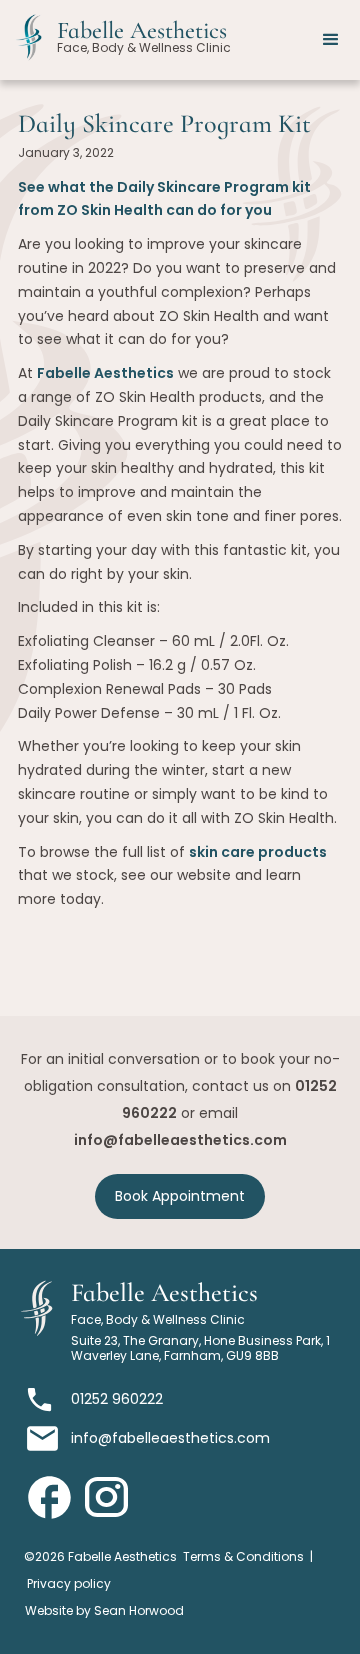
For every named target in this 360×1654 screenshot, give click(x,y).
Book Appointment (180, 1196)
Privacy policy (69, 1583)
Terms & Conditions (243, 1556)
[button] (331, 40)
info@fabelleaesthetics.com (180, 1140)
